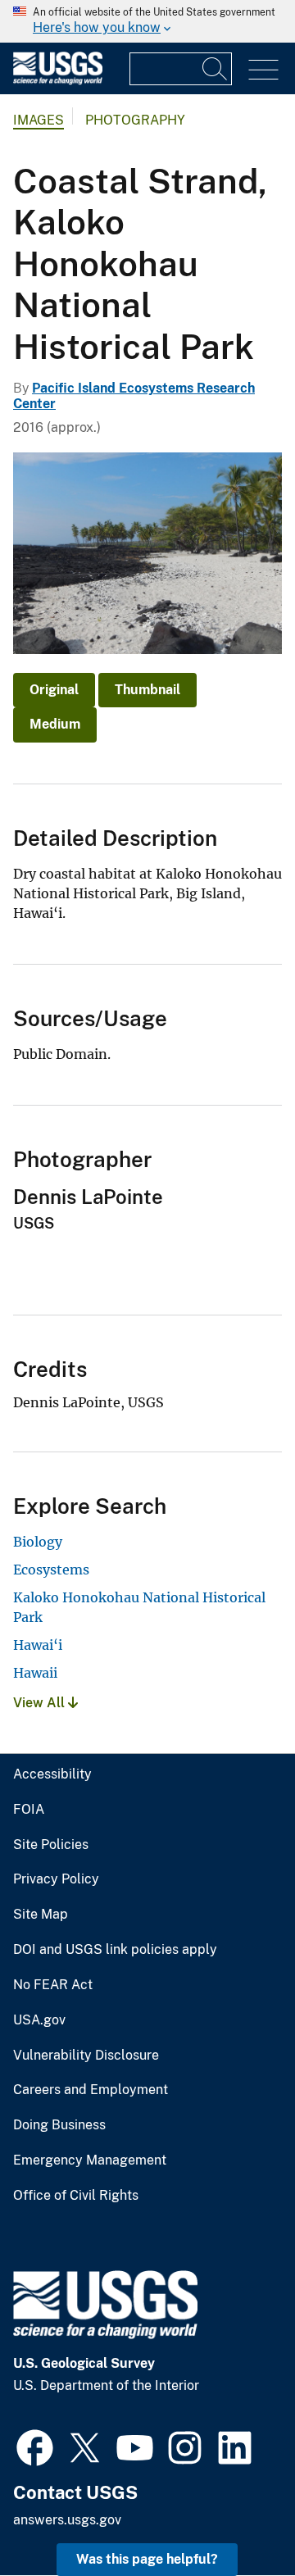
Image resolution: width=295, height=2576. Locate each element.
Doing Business (59, 2125)
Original (54, 690)
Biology (38, 1542)
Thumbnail (147, 690)
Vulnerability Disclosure (86, 2056)
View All (41, 1703)
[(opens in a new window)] (35, 2446)
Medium (55, 724)
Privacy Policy (56, 1879)
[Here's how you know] (147, 21)
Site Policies (51, 1845)
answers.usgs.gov (67, 2520)
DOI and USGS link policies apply (115, 1950)
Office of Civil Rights (76, 2196)
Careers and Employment (91, 2090)
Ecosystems (51, 1570)
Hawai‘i (38, 1645)
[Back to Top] (236, 2517)
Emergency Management (90, 2160)
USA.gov (39, 2020)
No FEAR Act (53, 1985)
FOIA (29, 1810)
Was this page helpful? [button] (147, 2559)
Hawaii (35, 1673)
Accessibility (52, 1774)
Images (39, 120)
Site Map (41, 1915)
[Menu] (263, 70)
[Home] (58, 81)
